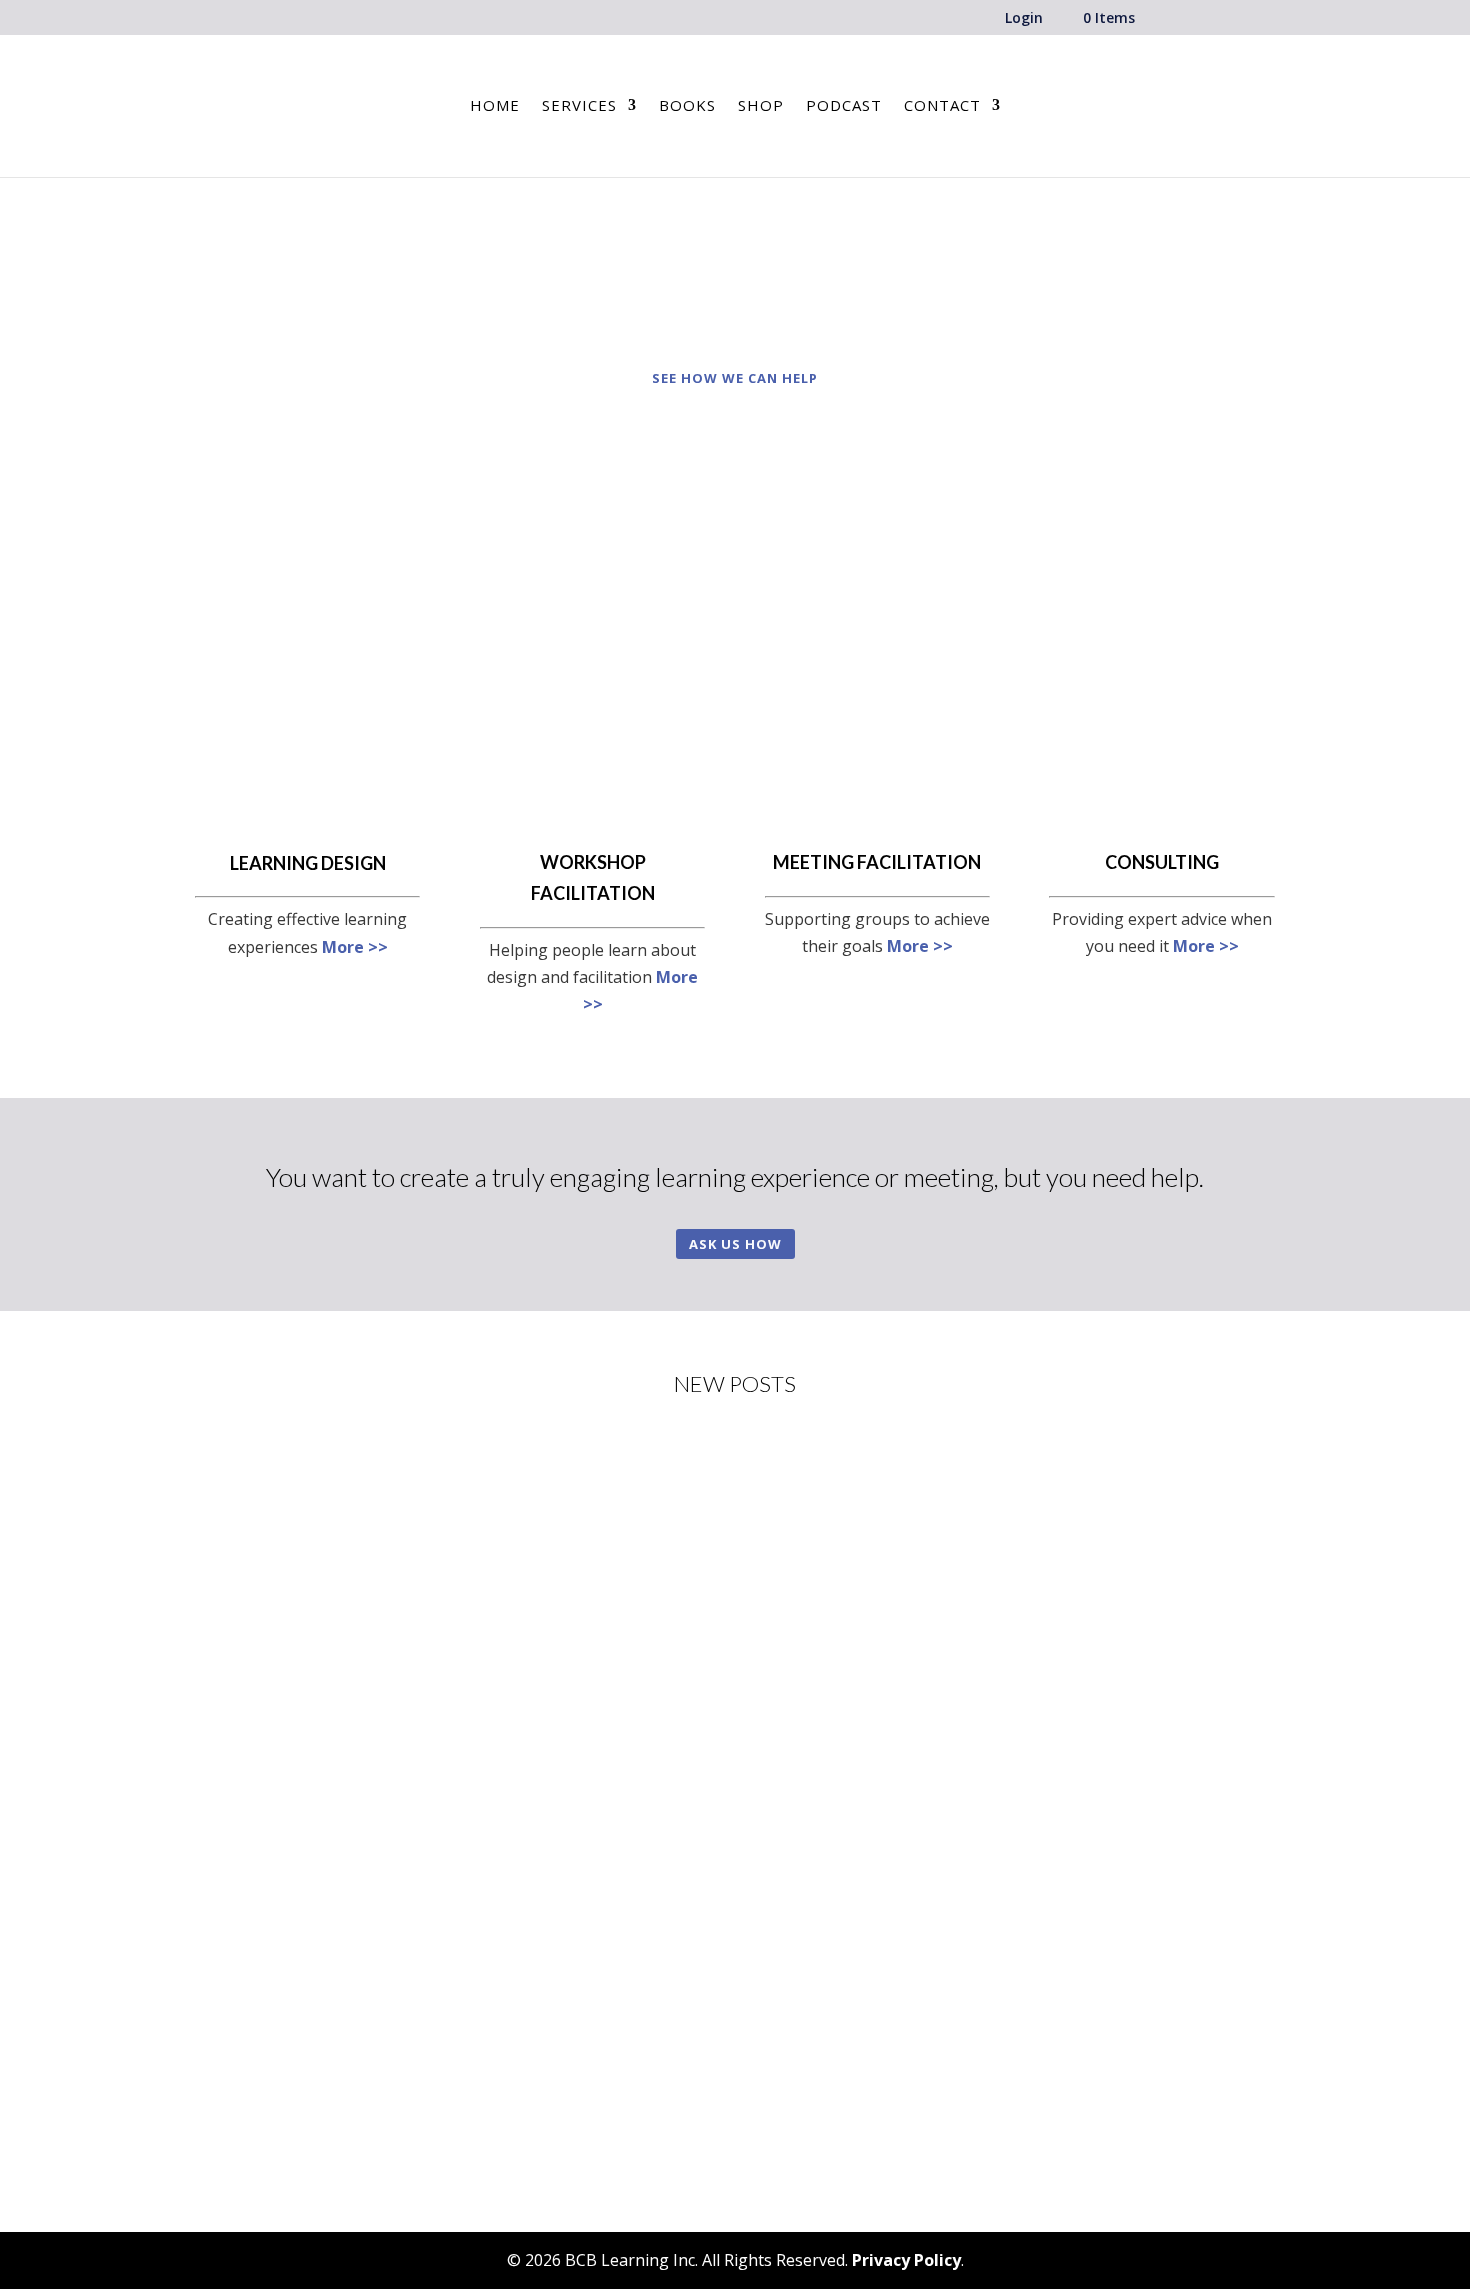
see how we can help (735, 378)
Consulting (1162, 862)
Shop (761, 106)
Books (687, 106)
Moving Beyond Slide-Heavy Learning (362, 1764)
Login (1024, 19)
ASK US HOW (735, 1244)
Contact (942, 106)
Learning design (308, 863)
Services (579, 106)
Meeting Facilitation (877, 862)
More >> (355, 947)
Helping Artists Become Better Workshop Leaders (412, 1523)
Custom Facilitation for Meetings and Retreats (396, 2005)
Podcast (844, 106)
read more (254, 1605)
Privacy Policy (906, 2260)
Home (495, 106)
